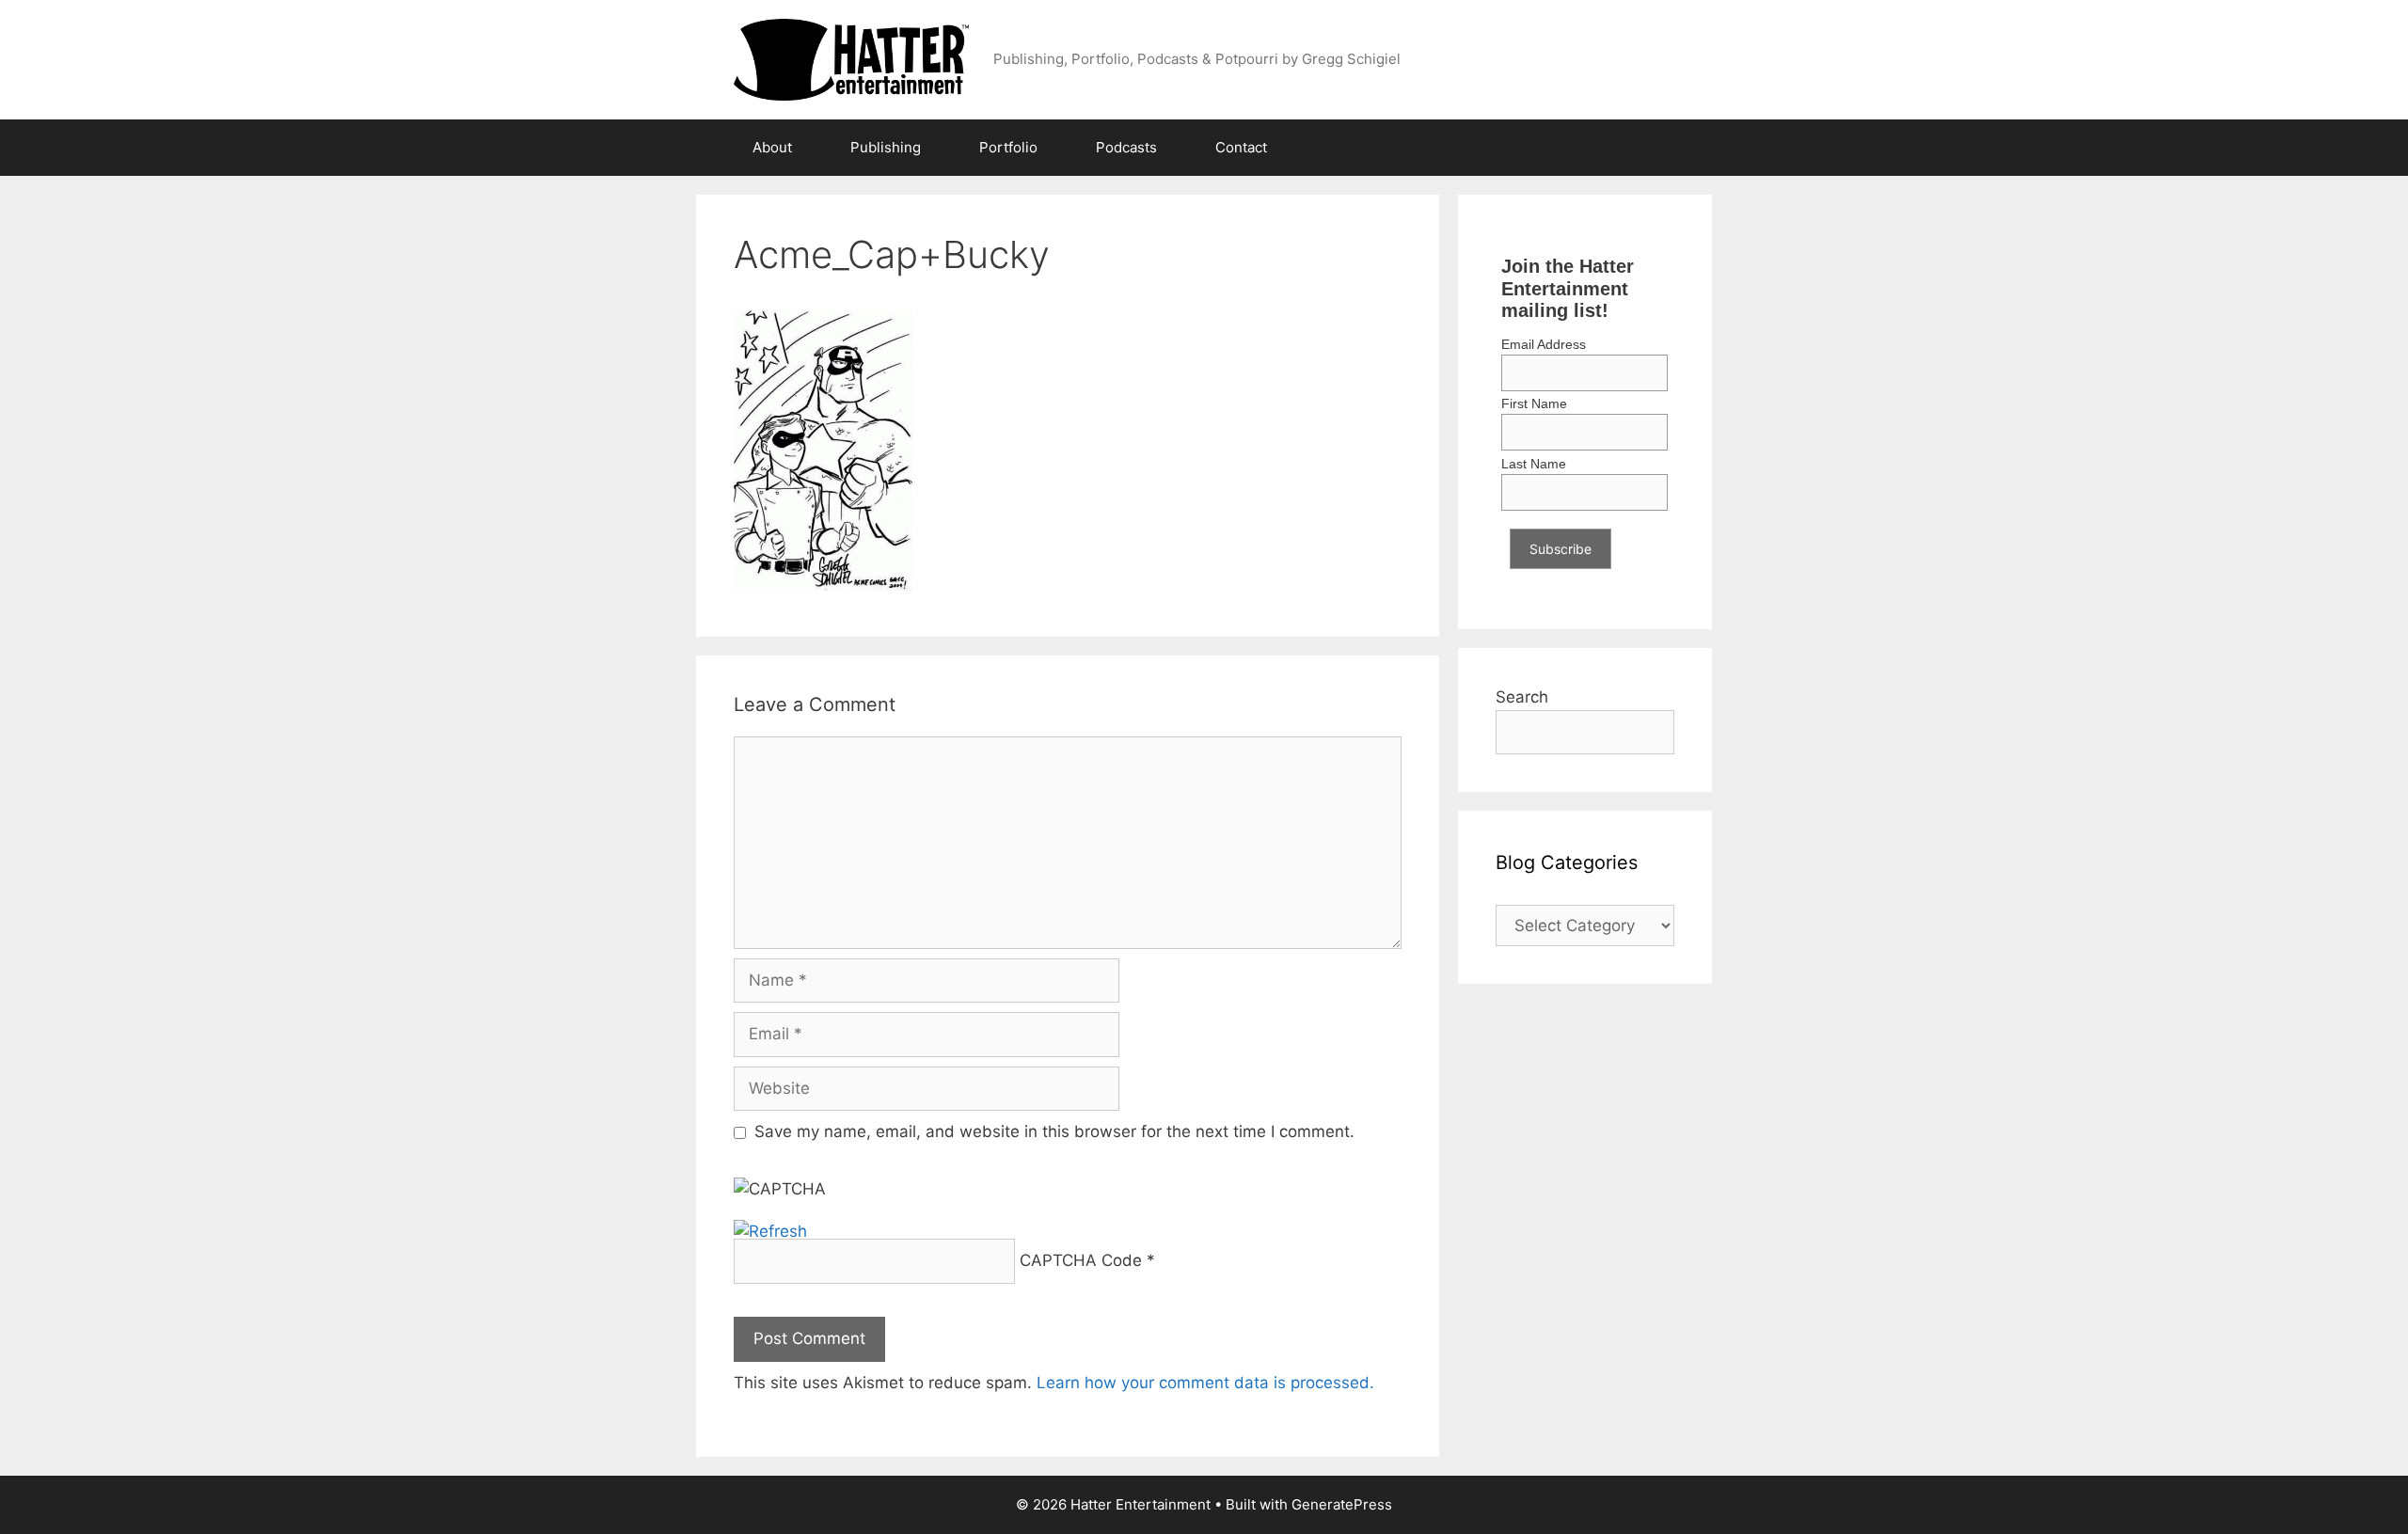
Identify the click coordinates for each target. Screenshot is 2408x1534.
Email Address (1544, 344)
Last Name (1534, 464)
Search (1522, 697)
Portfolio (1008, 147)
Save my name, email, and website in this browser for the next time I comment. (1054, 1131)
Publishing (886, 147)
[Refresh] (770, 1231)
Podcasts (1126, 147)
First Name (1534, 403)
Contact (1241, 147)
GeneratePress (1342, 1504)
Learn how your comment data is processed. (1205, 1383)
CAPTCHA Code (1081, 1260)
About (772, 147)
